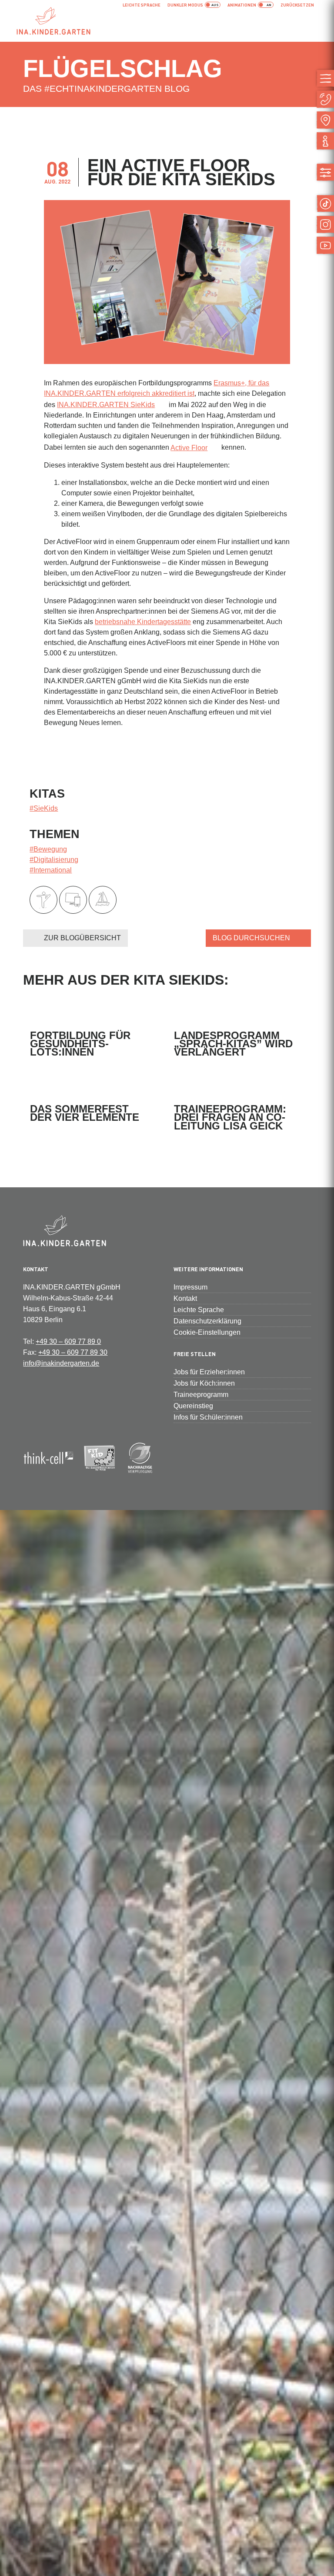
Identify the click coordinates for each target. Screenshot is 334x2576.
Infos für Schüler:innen (208, 1417)
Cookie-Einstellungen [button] (207, 1332)
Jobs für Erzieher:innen (209, 1372)
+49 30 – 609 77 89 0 (68, 1341)
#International (51, 870)
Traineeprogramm (201, 1395)
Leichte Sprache (142, 5)
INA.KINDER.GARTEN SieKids (106, 405)
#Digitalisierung (54, 860)
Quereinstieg (193, 1406)
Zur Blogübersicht (82, 938)
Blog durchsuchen (251, 938)
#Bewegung (48, 849)
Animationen (242, 5)
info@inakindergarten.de (61, 1363)
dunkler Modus (185, 5)
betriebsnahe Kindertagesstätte (143, 622)
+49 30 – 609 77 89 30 (73, 1352)
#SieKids (44, 808)
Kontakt (185, 1298)
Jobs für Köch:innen (204, 1383)
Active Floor (189, 448)
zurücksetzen (297, 5)
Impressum (190, 1287)
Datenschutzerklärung (207, 1321)
